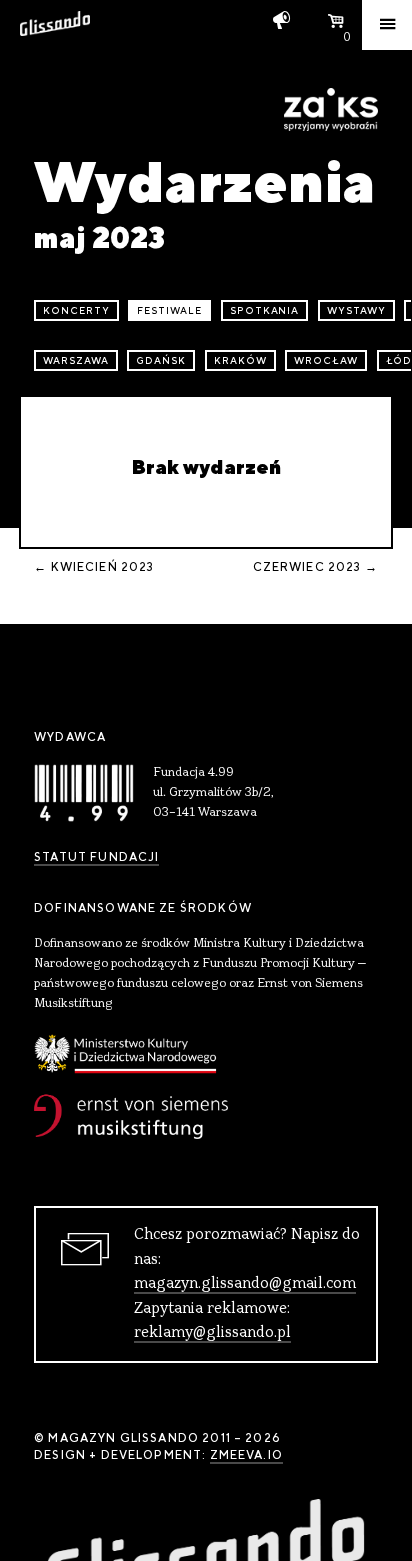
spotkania (265, 310)
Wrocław (326, 360)
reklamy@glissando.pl (212, 1333)
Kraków (240, 360)
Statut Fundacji (96, 857)
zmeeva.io (246, 1455)
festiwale (169, 310)
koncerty (76, 310)
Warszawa (76, 360)
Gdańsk (161, 360)
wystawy (356, 310)
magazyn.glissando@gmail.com (245, 1284)
